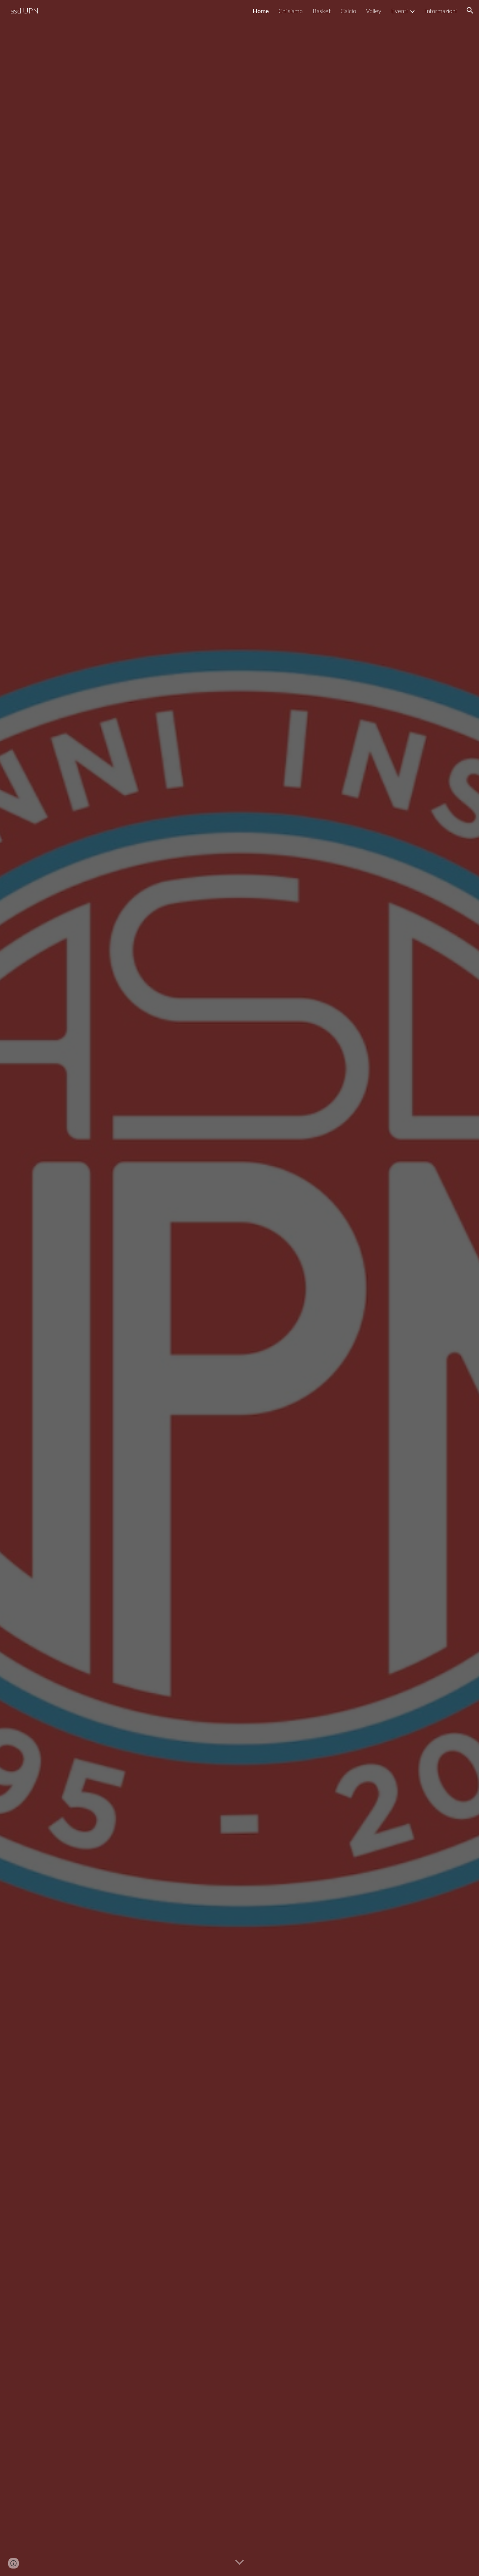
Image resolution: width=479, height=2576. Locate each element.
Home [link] (261, 11)
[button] (470, 10)
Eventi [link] (399, 11)
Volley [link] (374, 11)
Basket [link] (322, 11)
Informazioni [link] (441, 11)
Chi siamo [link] (291, 11)
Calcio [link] (348, 11)
